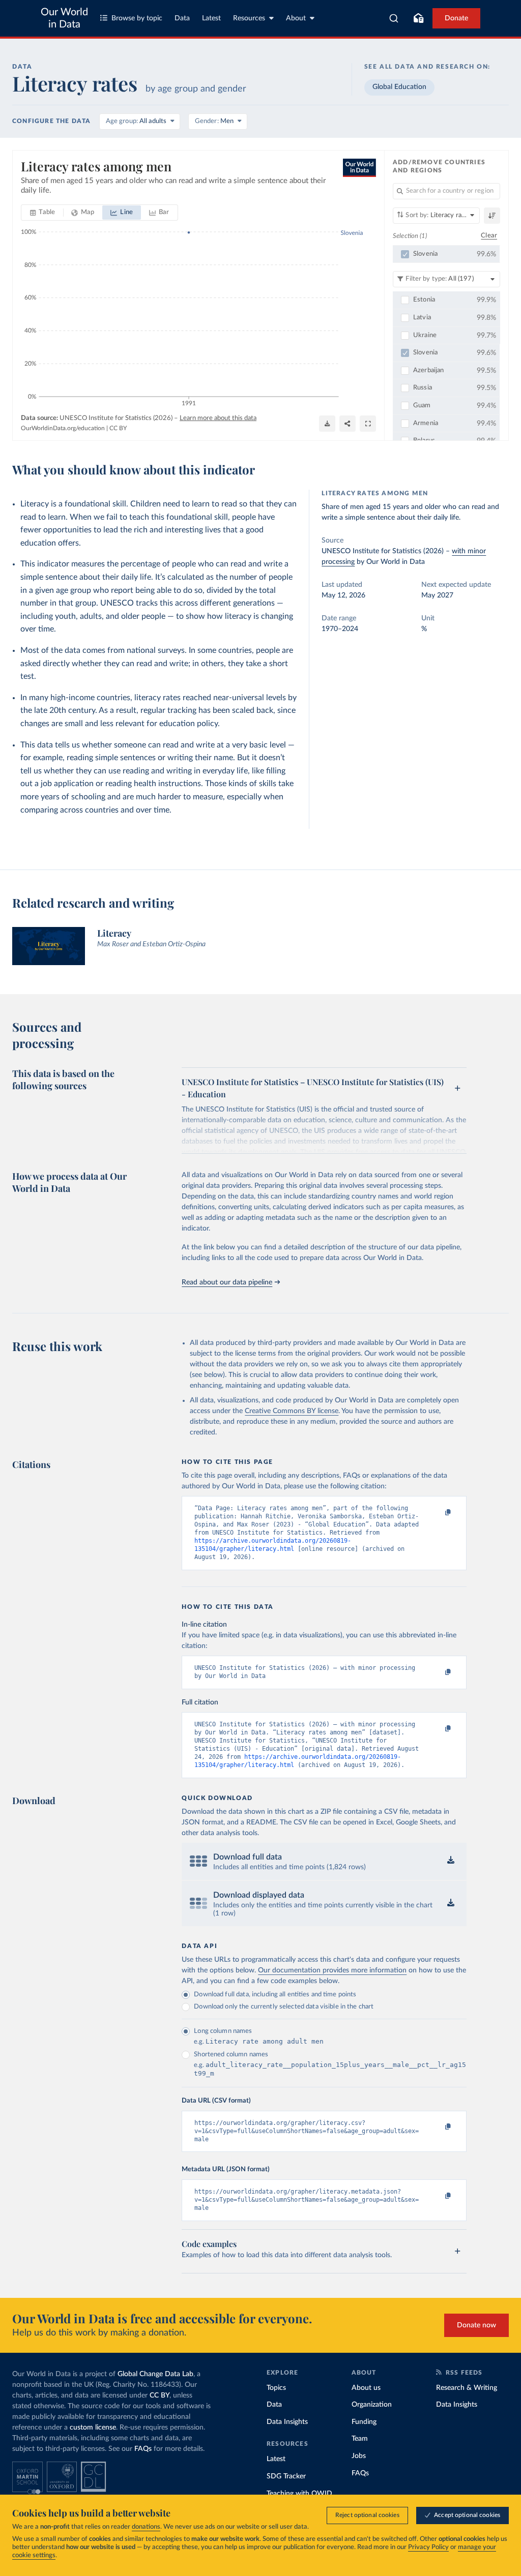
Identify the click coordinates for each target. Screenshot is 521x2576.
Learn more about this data (218, 418)
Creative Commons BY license (292, 1411)
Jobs (359, 2456)
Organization (372, 2405)
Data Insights (287, 2422)
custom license (93, 2428)
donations (146, 2527)
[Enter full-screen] (368, 424)
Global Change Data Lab (155, 2374)
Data (182, 18)
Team (360, 2439)
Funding (364, 2422)
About (296, 18)
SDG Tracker (286, 2476)
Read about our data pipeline (227, 1282)
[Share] (348, 424)
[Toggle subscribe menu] (418, 18)
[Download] (327, 424)
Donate (456, 18)
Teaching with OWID (299, 2494)
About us (366, 2388)
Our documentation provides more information (332, 1970)
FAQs (143, 2449)
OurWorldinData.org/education (63, 428)
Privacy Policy (428, 2547)
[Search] (394, 18)
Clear (489, 236)
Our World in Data (64, 18)
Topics (276, 2388)
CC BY (118, 428)
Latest (211, 18)
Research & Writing (467, 2388)
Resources (249, 18)
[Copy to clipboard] (438, 1513)
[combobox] (394, 18)
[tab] (42, 213)
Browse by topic (137, 18)
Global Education (399, 87)
